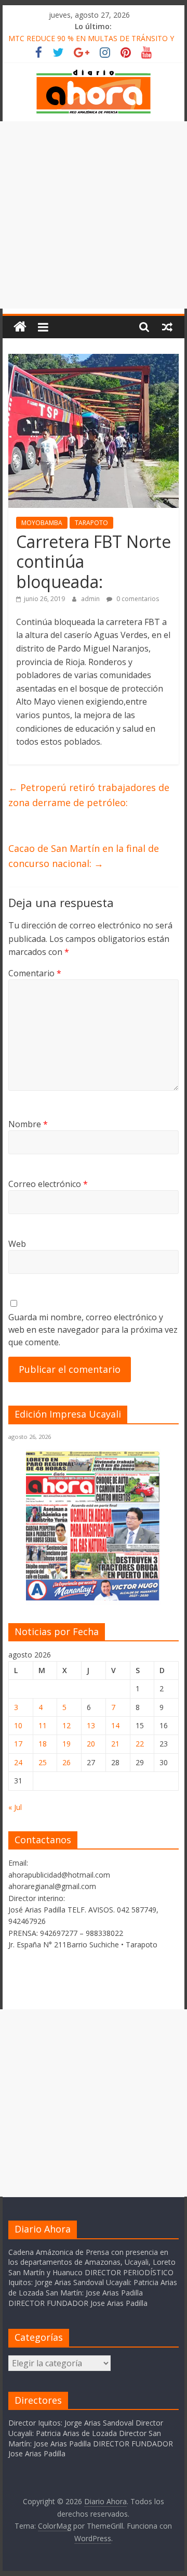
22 (140, 1744)
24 (18, 1762)
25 (43, 1762)
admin (91, 599)
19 (66, 1744)
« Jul (15, 1807)
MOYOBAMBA (42, 523)
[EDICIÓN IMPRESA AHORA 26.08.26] (94, 1598)
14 (115, 1725)
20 (91, 1744)
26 (66, 1762)
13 (91, 1725)
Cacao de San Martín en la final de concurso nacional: (84, 856)
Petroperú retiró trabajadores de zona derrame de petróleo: (89, 795)
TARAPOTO (91, 523)
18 (43, 1744)
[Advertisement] (94, 215)
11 (43, 1725)
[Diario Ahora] (20, 327)
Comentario (35, 973)
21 (115, 1744)
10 (18, 1725)
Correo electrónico (48, 1184)
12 (66, 1725)
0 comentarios (137, 599)
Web (17, 1244)
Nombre (28, 1124)
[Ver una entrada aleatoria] (167, 327)
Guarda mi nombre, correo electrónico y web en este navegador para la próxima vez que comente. (93, 1330)
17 (18, 1744)
